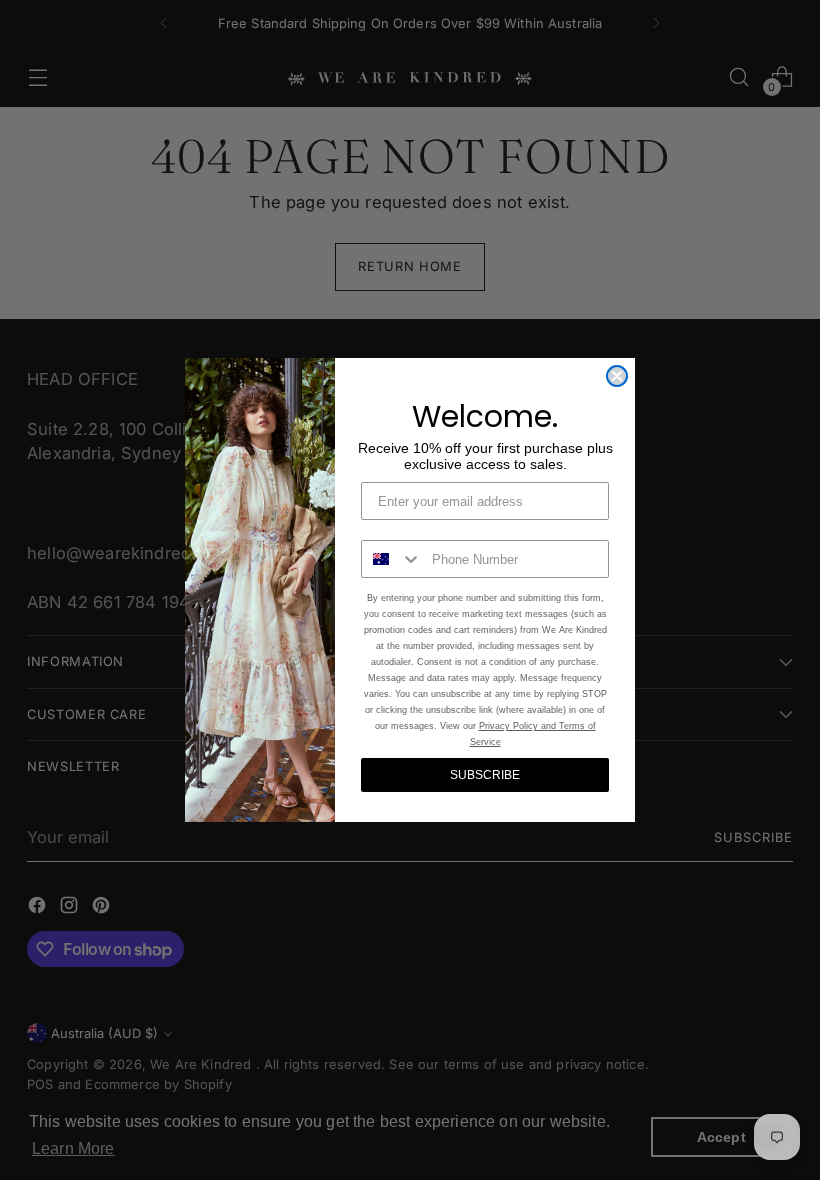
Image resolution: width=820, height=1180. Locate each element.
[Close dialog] (617, 376)
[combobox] (392, 559)
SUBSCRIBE (485, 775)
